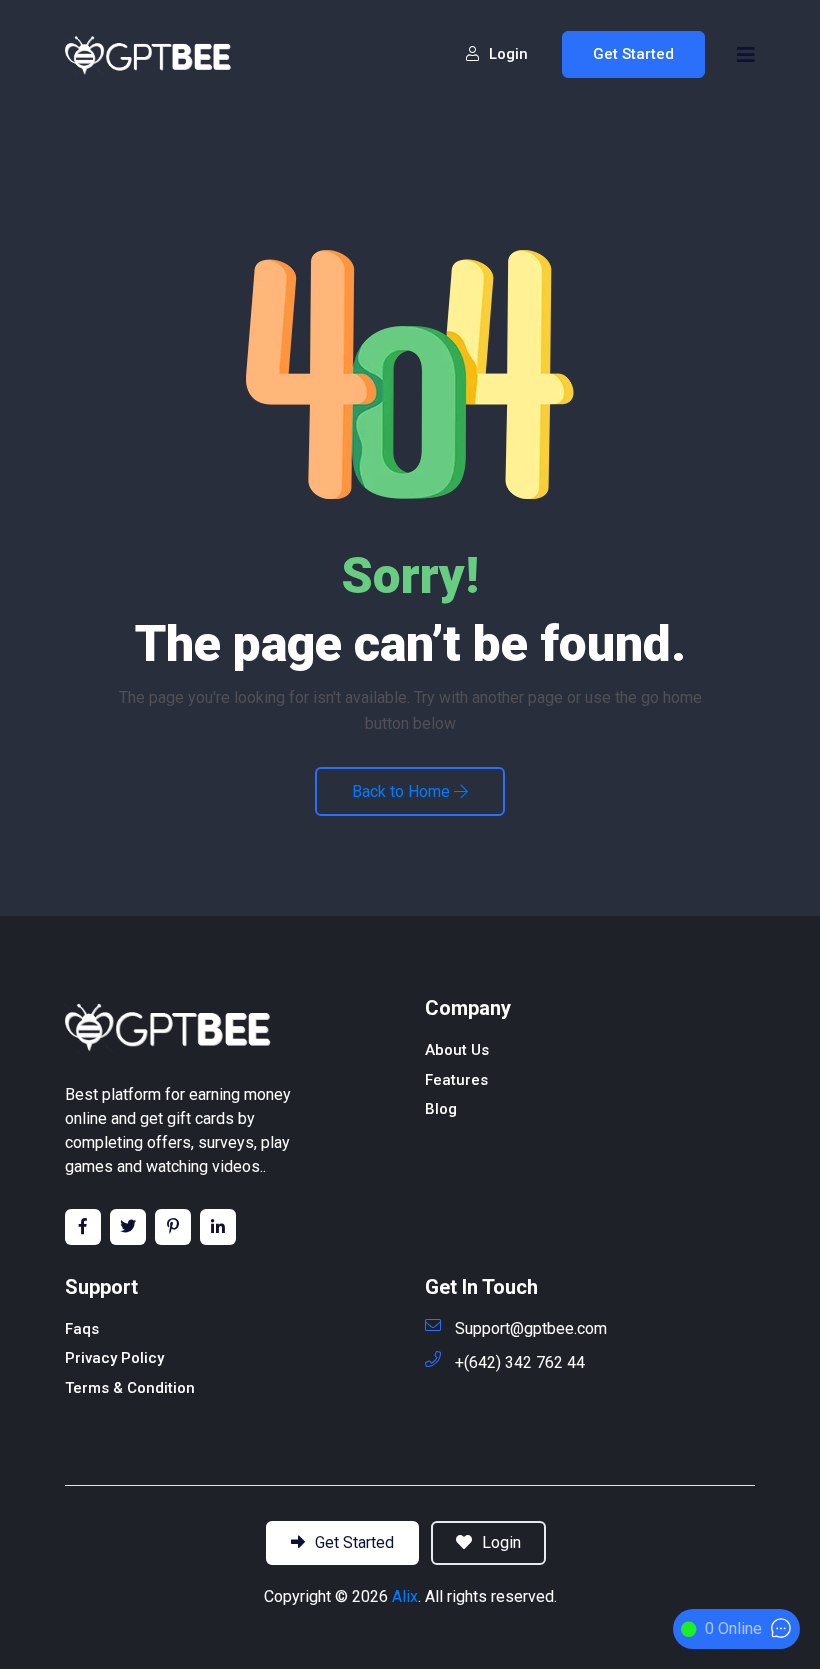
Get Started (633, 54)
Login (506, 54)
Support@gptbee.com (531, 1328)
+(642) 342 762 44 (520, 1362)
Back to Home (403, 791)
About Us (457, 1050)
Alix (405, 1596)
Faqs (82, 1329)
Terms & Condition (130, 1388)
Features (456, 1080)
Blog (441, 1109)
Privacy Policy (114, 1358)
